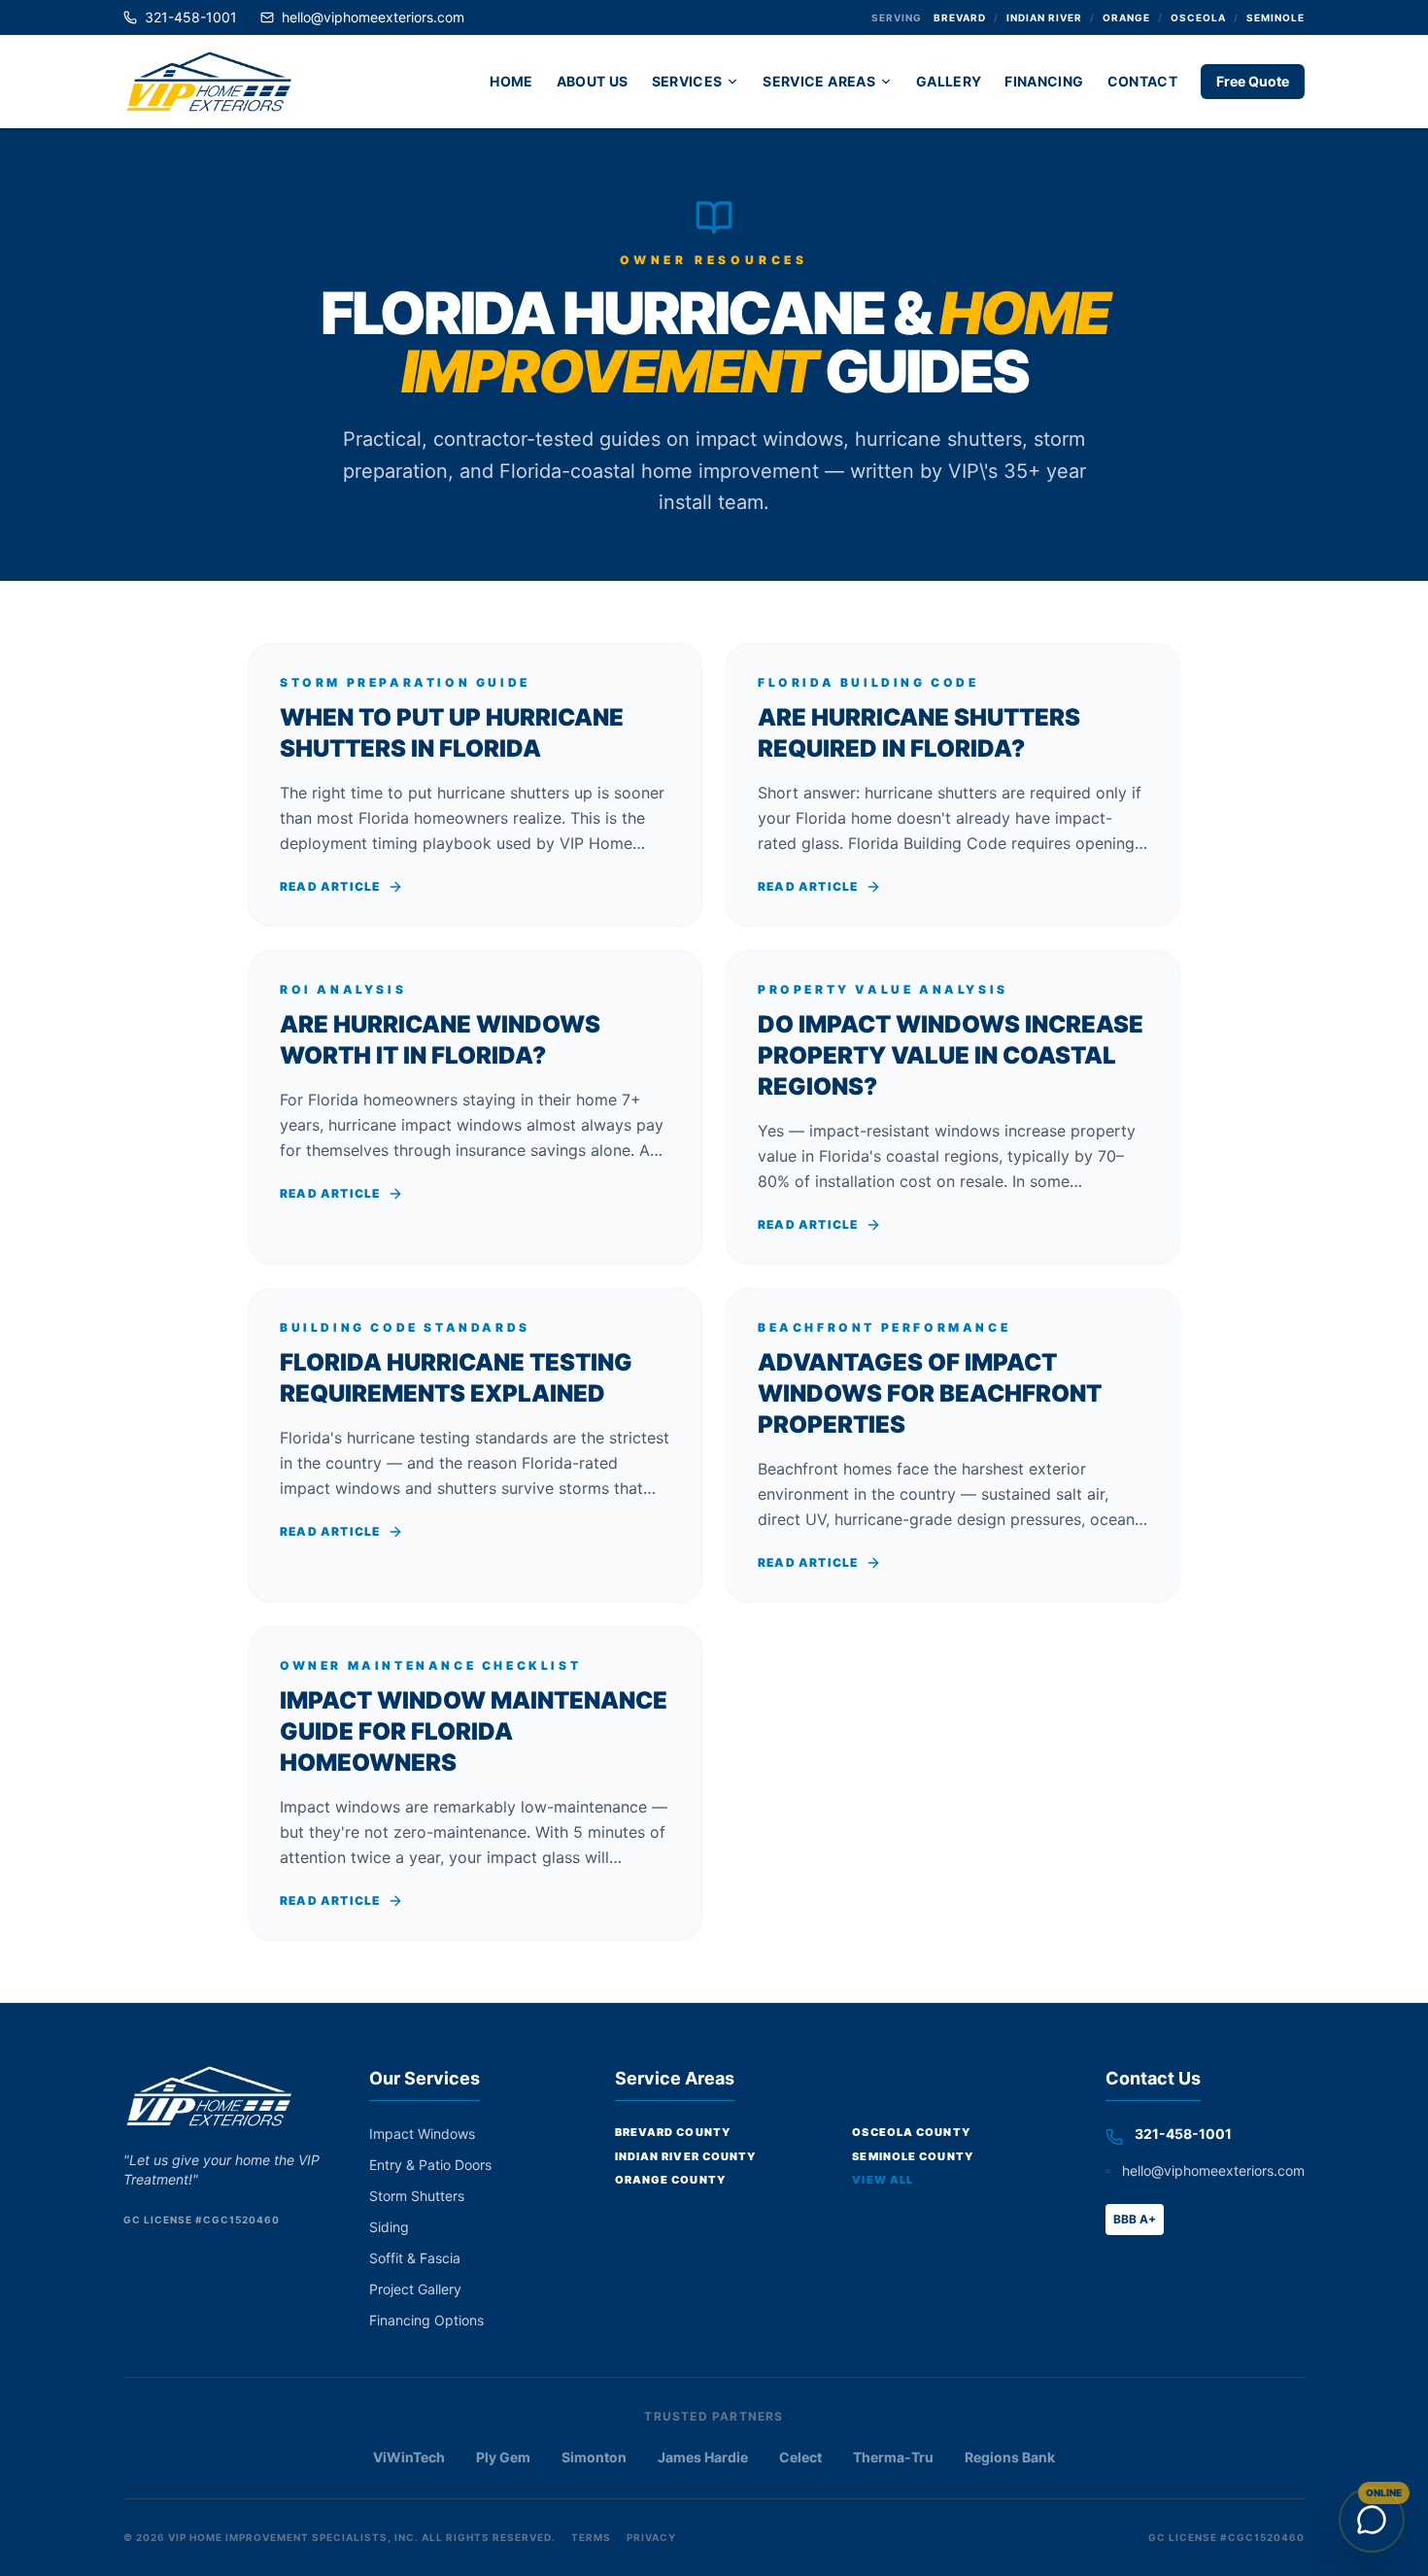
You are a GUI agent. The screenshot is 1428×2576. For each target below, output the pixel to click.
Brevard (960, 17)
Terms (591, 2537)
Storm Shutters (417, 2196)
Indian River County (686, 2156)
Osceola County (911, 2132)
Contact (1142, 81)
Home (511, 81)
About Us (593, 81)
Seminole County (913, 2156)
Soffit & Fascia (415, 2258)
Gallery (949, 81)
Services (687, 81)
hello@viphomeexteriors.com (373, 17)
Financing (1044, 81)
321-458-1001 (191, 17)
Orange (1126, 17)
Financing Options (426, 2320)
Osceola (1198, 17)
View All (883, 2180)
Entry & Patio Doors (430, 2165)
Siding (389, 2227)
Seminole (1275, 17)
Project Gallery (415, 2289)
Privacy (651, 2537)
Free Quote (1253, 81)
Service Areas (819, 81)
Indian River (1044, 17)
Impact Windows (422, 2134)
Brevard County (673, 2132)
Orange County (670, 2180)
